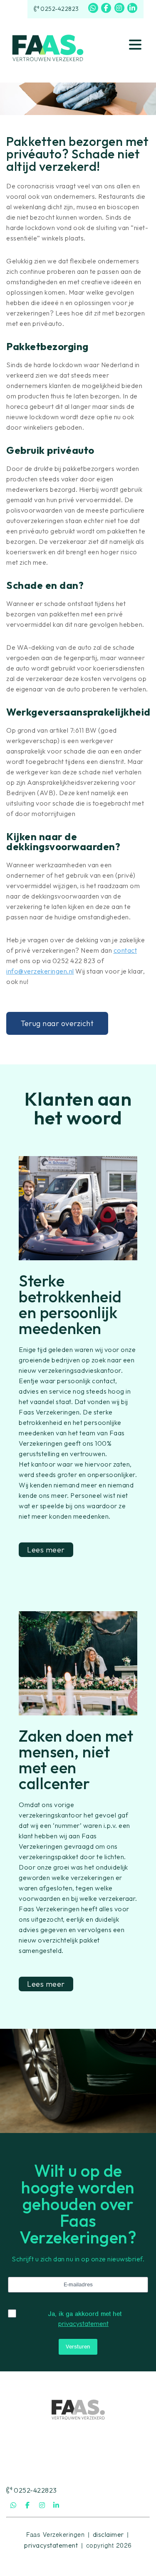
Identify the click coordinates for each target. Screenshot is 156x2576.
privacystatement (83, 2323)
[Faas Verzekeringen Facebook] (106, 8)
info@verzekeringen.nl (40, 971)
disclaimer (108, 2534)
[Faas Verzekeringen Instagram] (119, 8)
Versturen (78, 2347)
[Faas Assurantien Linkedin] (57, 2505)
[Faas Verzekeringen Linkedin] (132, 8)
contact (125, 950)
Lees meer (46, 1550)
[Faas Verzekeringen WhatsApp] (93, 8)
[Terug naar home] (48, 45)
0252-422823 (59, 9)
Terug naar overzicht (57, 1023)
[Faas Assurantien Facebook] (28, 2505)
